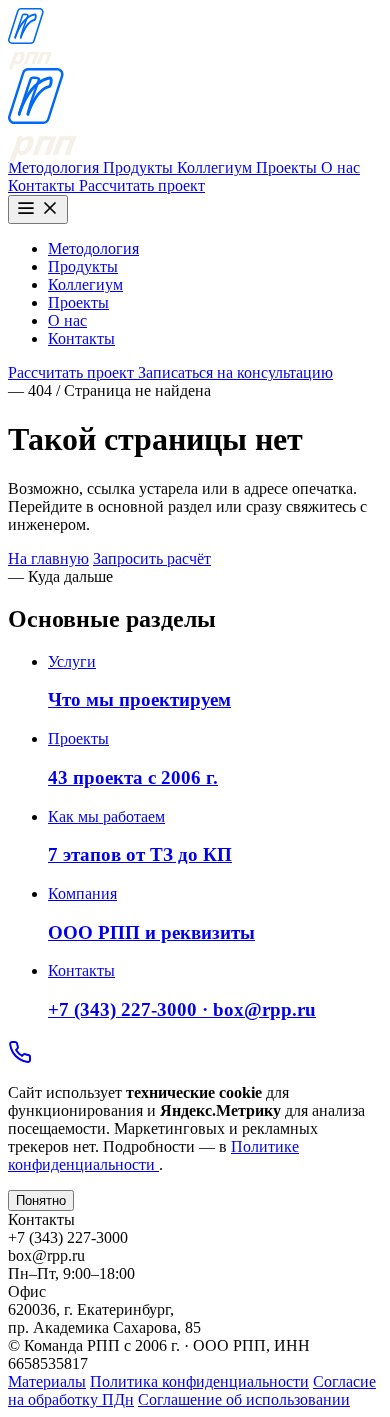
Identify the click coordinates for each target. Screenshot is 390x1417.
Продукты (140, 167)
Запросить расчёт (152, 558)
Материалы (47, 1381)
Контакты (43, 185)
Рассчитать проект (142, 185)
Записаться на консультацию (235, 372)
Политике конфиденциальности (153, 1155)
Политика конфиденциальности (199, 1381)
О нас (340, 167)
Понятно (41, 1200)
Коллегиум (216, 167)
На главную (48, 558)
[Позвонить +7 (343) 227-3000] (20, 1058)
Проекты (288, 167)
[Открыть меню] (38, 209)
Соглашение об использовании (244, 1399)
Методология (55, 167)
